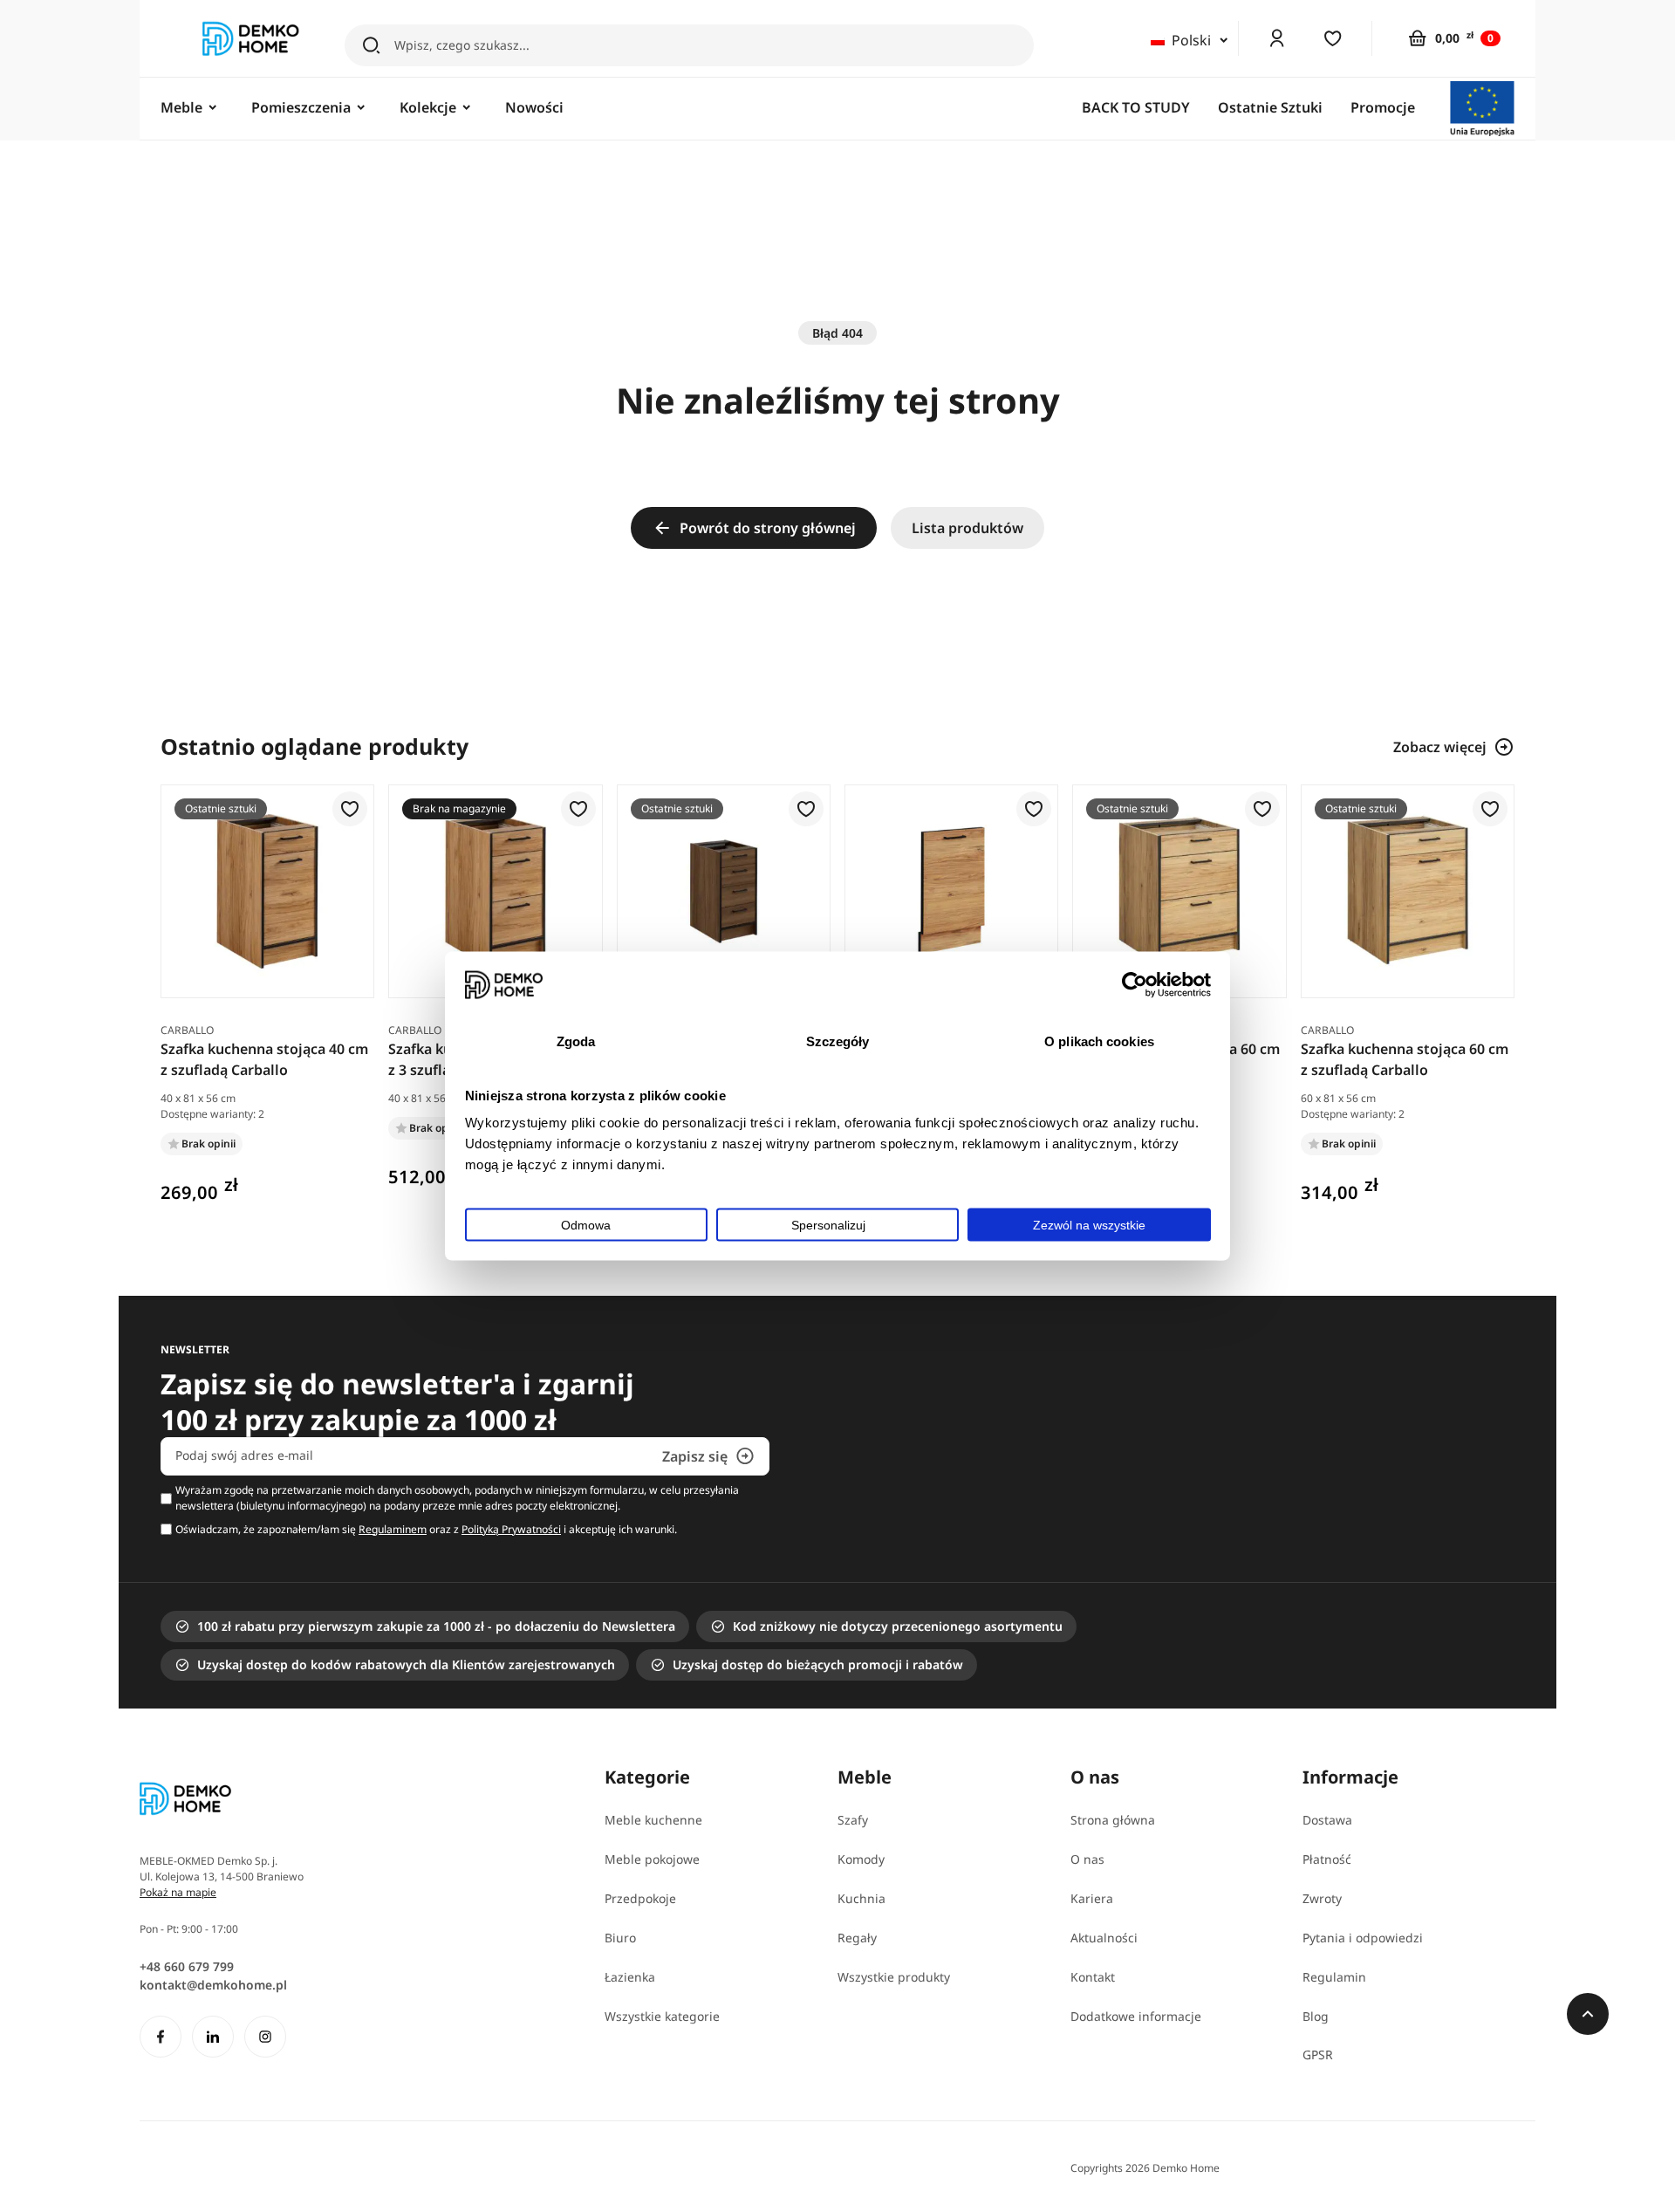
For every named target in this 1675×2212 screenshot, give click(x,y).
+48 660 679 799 (187, 1966)
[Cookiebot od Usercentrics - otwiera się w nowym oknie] (1135, 984)
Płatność (1327, 1859)
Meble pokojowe (652, 1859)
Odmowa (586, 1224)
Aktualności (1104, 1938)
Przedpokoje (640, 1898)
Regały (857, 1938)
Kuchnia (861, 1898)
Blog (1316, 2016)
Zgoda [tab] (576, 1041)
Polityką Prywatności (511, 1529)
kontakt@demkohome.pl (213, 1985)
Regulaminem (393, 1529)
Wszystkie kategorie (662, 2016)
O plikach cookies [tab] (1099, 1041)
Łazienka (630, 1977)
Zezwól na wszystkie (1089, 1224)
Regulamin (1334, 1977)
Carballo (187, 1030)
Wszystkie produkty (894, 1977)
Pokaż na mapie (178, 1892)
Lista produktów (967, 528)
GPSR (1318, 2054)
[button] (350, 810)
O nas (1087, 1859)
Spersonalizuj (828, 1224)
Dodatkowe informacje (1136, 2016)
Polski (1191, 40)
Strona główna (1113, 1820)
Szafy (853, 1820)
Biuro (620, 1938)
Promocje (1383, 107)
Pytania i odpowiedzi (1363, 1938)
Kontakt (1093, 1977)
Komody (861, 1859)
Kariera (1092, 1898)
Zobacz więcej (1440, 747)
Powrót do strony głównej (768, 528)
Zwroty (1322, 1898)
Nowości (534, 107)
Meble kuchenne (653, 1820)
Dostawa (1327, 1820)
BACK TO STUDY (1136, 107)
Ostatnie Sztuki (1270, 107)
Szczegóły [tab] (838, 1041)
